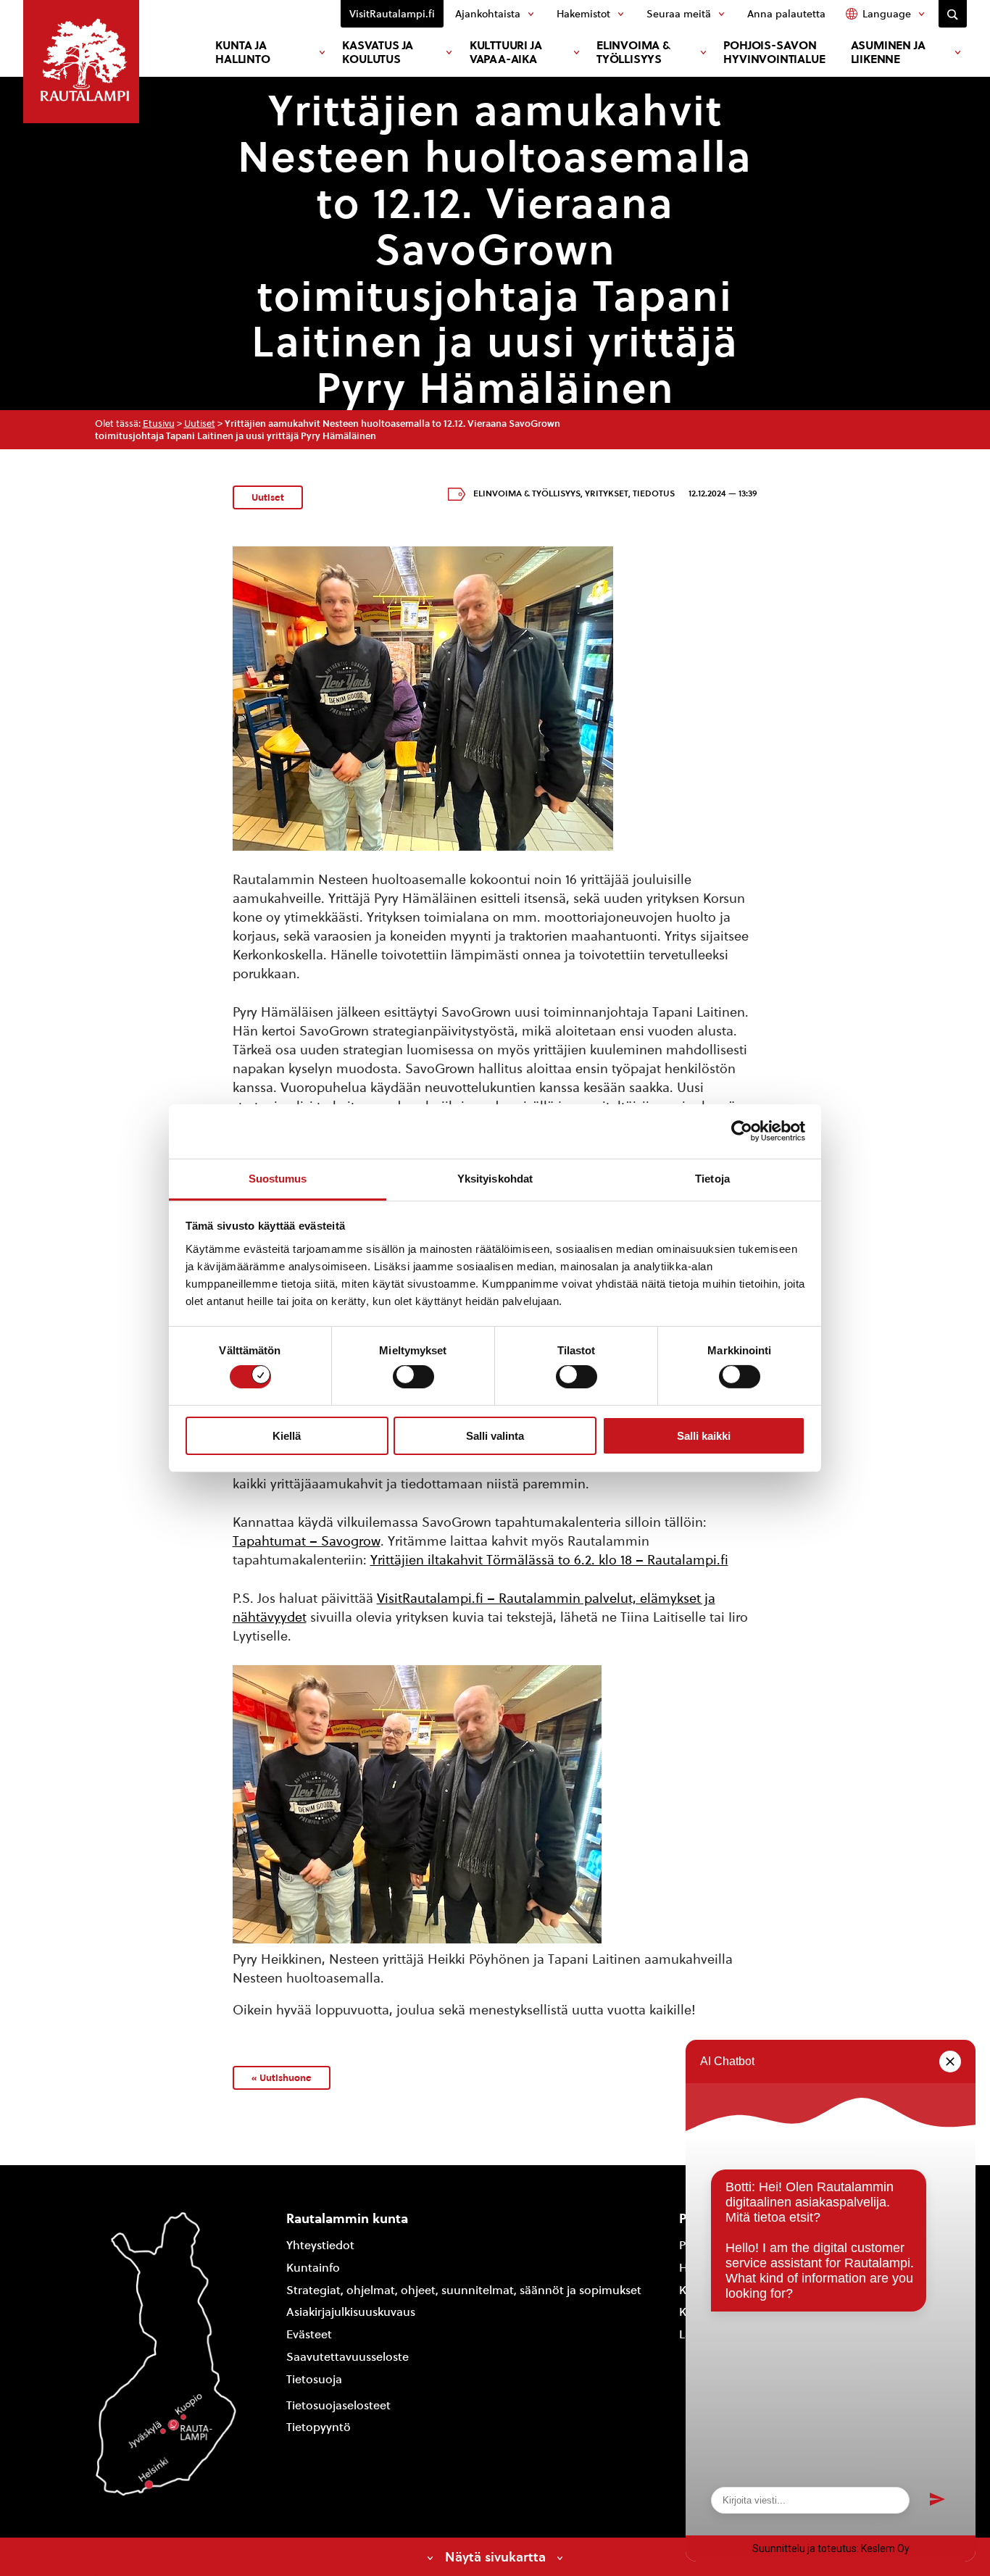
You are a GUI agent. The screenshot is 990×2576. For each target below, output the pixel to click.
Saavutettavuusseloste (348, 2357)
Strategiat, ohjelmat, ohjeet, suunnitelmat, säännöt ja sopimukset (464, 2290)
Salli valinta (495, 1436)
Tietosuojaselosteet (338, 2405)
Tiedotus (654, 493)
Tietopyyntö (319, 2427)
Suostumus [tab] (278, 1178)
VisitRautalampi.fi (392, 14)
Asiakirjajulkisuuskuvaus (351, 2312)
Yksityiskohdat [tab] (495, 1178)
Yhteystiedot (320, 2245)
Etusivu (159, 424)
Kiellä (287, 1436)
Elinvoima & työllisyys (633, 52)
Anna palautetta (786, 14)
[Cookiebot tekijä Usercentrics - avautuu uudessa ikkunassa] (742, 1131)
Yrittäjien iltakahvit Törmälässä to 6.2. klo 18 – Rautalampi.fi (549, 1560)
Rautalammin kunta (347, 2218)
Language (887, 14)
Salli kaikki (704, 1436)
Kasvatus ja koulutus (378, 52)
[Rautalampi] (81, 62)
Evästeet (309, 2334)
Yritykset (607, 493)
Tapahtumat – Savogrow (307, 1541)
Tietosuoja (314, 2379)
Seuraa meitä (679, 14)
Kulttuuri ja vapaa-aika (506, 52)
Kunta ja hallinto (242, 52)
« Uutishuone (282, 2077)
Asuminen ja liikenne (888, 52)
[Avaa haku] (953, 14)
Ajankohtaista (488, 14)
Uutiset (200, 424)
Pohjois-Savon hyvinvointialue (774, 52)
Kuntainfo (313, 2268)
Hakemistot (583, 14)
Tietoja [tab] (712, 1178)
